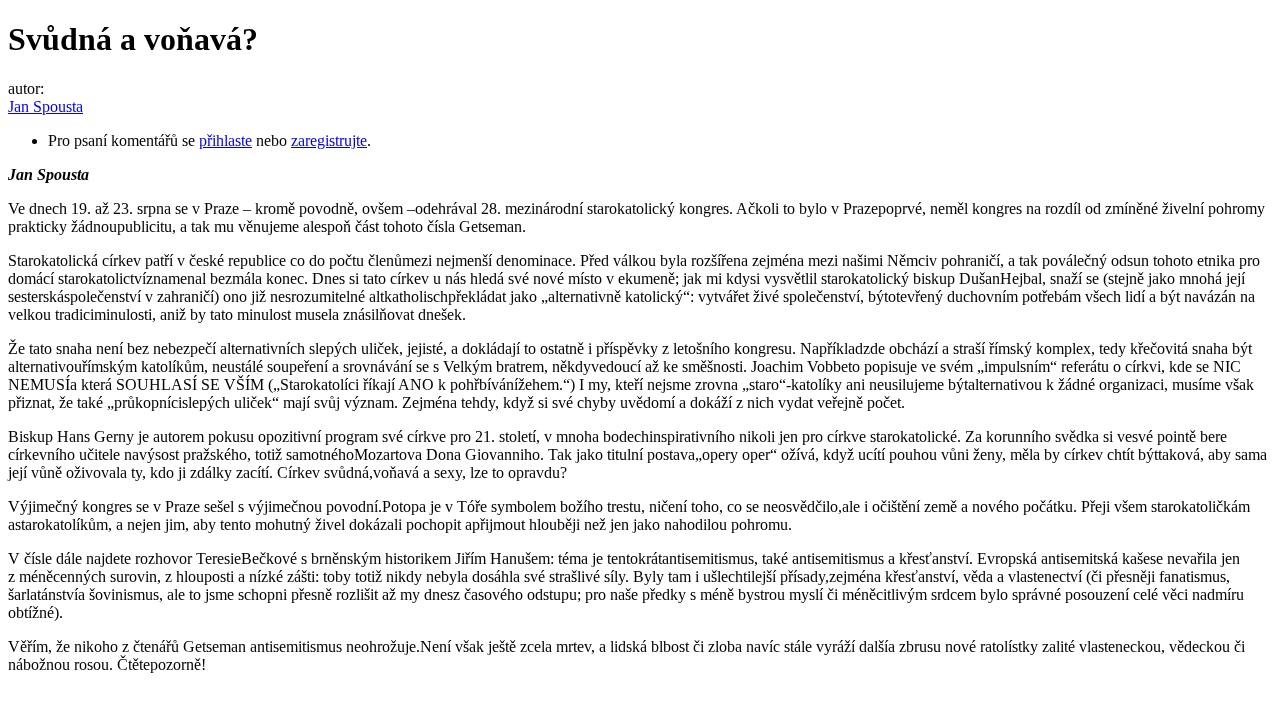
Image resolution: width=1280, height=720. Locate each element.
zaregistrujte (329, 140)
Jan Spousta (45, 106)
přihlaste (225, 140)
